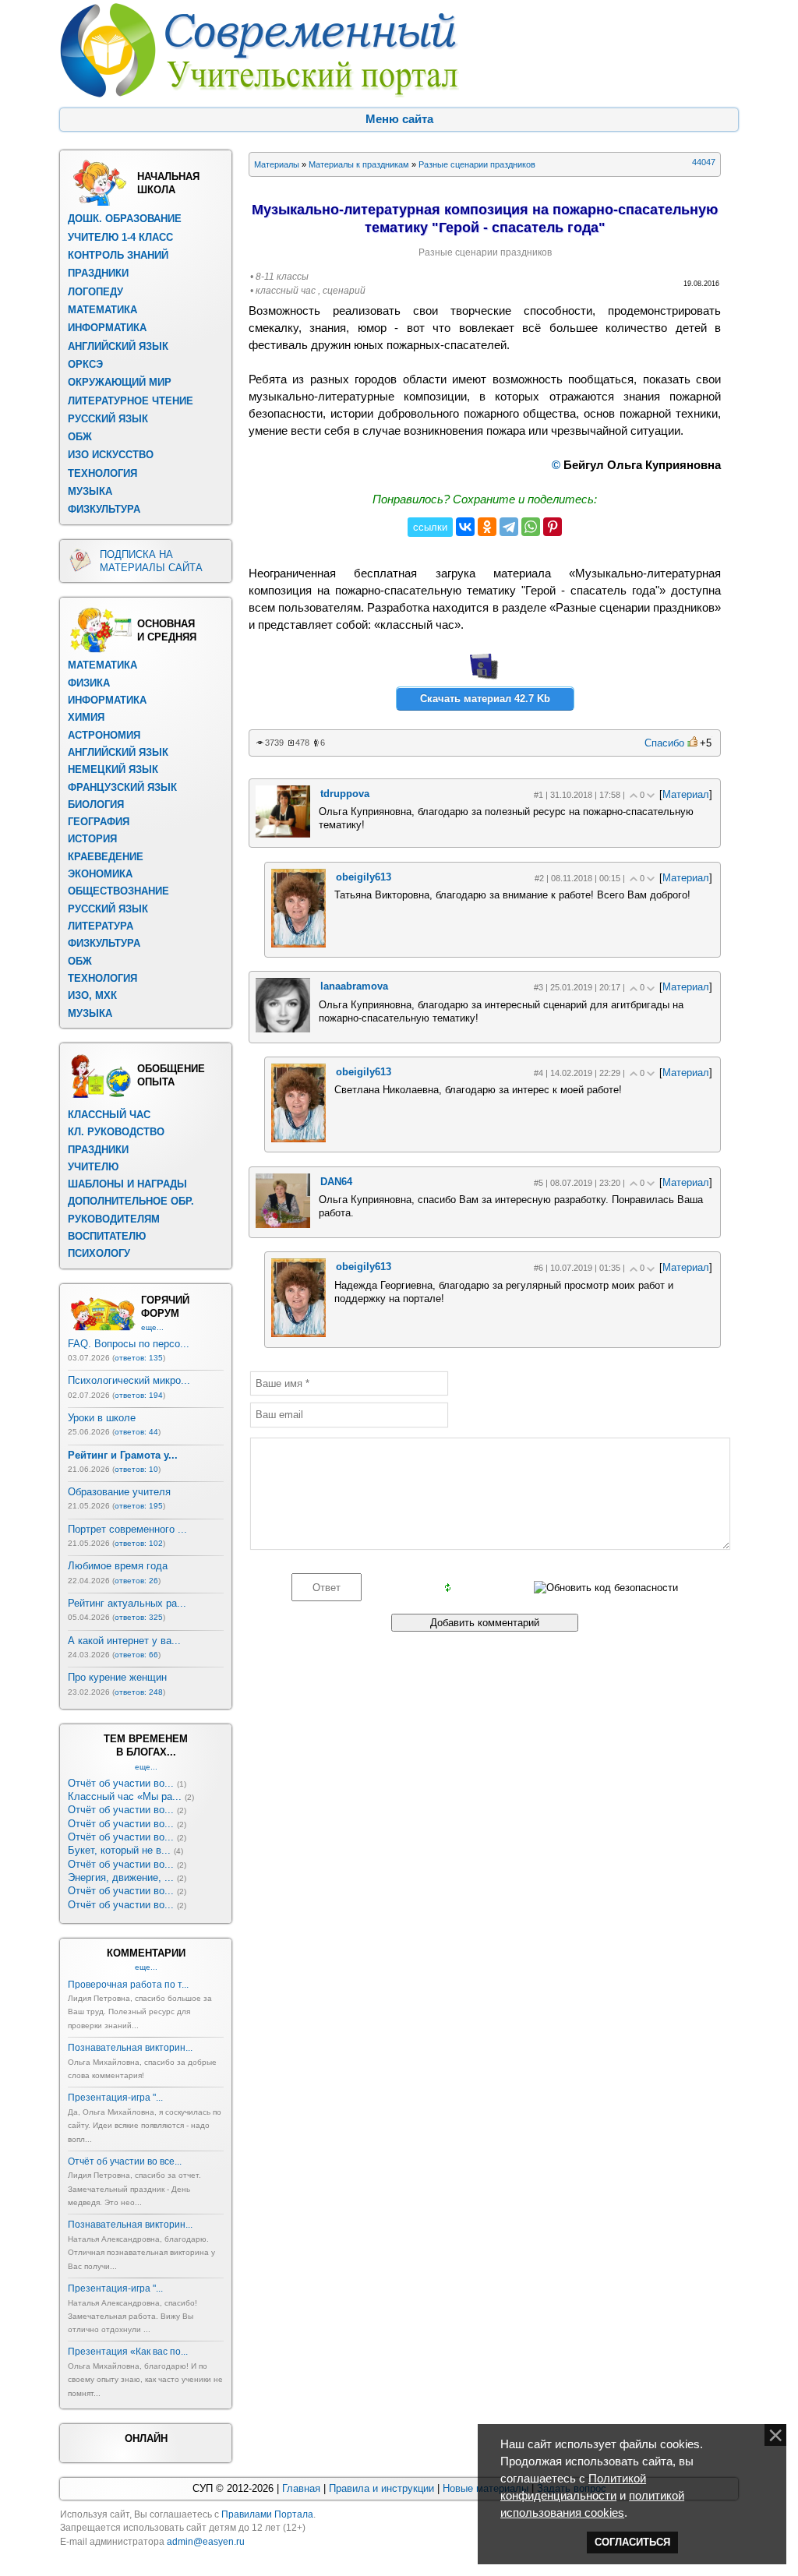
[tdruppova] (283, 834)
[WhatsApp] (531, 527)
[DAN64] (283, 1224)
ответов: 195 (139, 1506)
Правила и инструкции (381, 2488)
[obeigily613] (298, 944)
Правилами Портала (267, 2514)
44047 (704, 162)
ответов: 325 (139, 1617)
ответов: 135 (139, 1358)
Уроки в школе (102, 1418)
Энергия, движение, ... (121, 1877)
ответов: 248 (139, 1692)
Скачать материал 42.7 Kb (485, 699)
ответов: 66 (136, 1655)
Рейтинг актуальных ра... (127, 1603)
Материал (686, 794)
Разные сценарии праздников (477, 164)
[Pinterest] (553, 527)
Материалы (277, 164)
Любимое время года (118, 1566)
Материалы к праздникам (359, 164)
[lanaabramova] (283, 1029)
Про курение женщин (117, 1677)
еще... (152, 1327)
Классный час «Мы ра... (125, 1796)
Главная (301, 2488)
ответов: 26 (136, 1581)
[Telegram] (509, 527)
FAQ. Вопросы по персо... (129, 1344)
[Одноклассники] (487, 527)
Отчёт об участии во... (121, 1783)
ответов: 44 (136, 1432)
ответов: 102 (139, 1543)
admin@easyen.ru (206, 2542)
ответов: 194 (139, 1395)
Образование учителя (119, 1492)
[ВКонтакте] (465, 527)
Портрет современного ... (127, 1529)
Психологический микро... (129, 1380)
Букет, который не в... (119, 1850)
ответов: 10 (136, 1469)
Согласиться (632, 2542)
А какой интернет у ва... (124, 1641)
